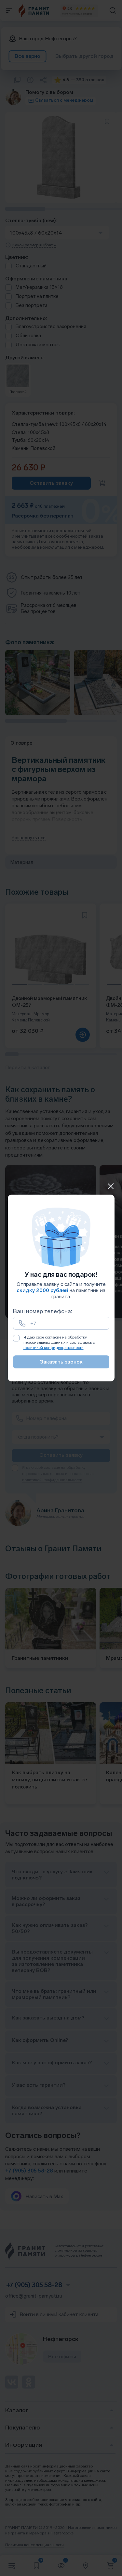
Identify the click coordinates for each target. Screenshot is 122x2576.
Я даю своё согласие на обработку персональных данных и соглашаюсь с (59, 1342)
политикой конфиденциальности (54, 1348)
